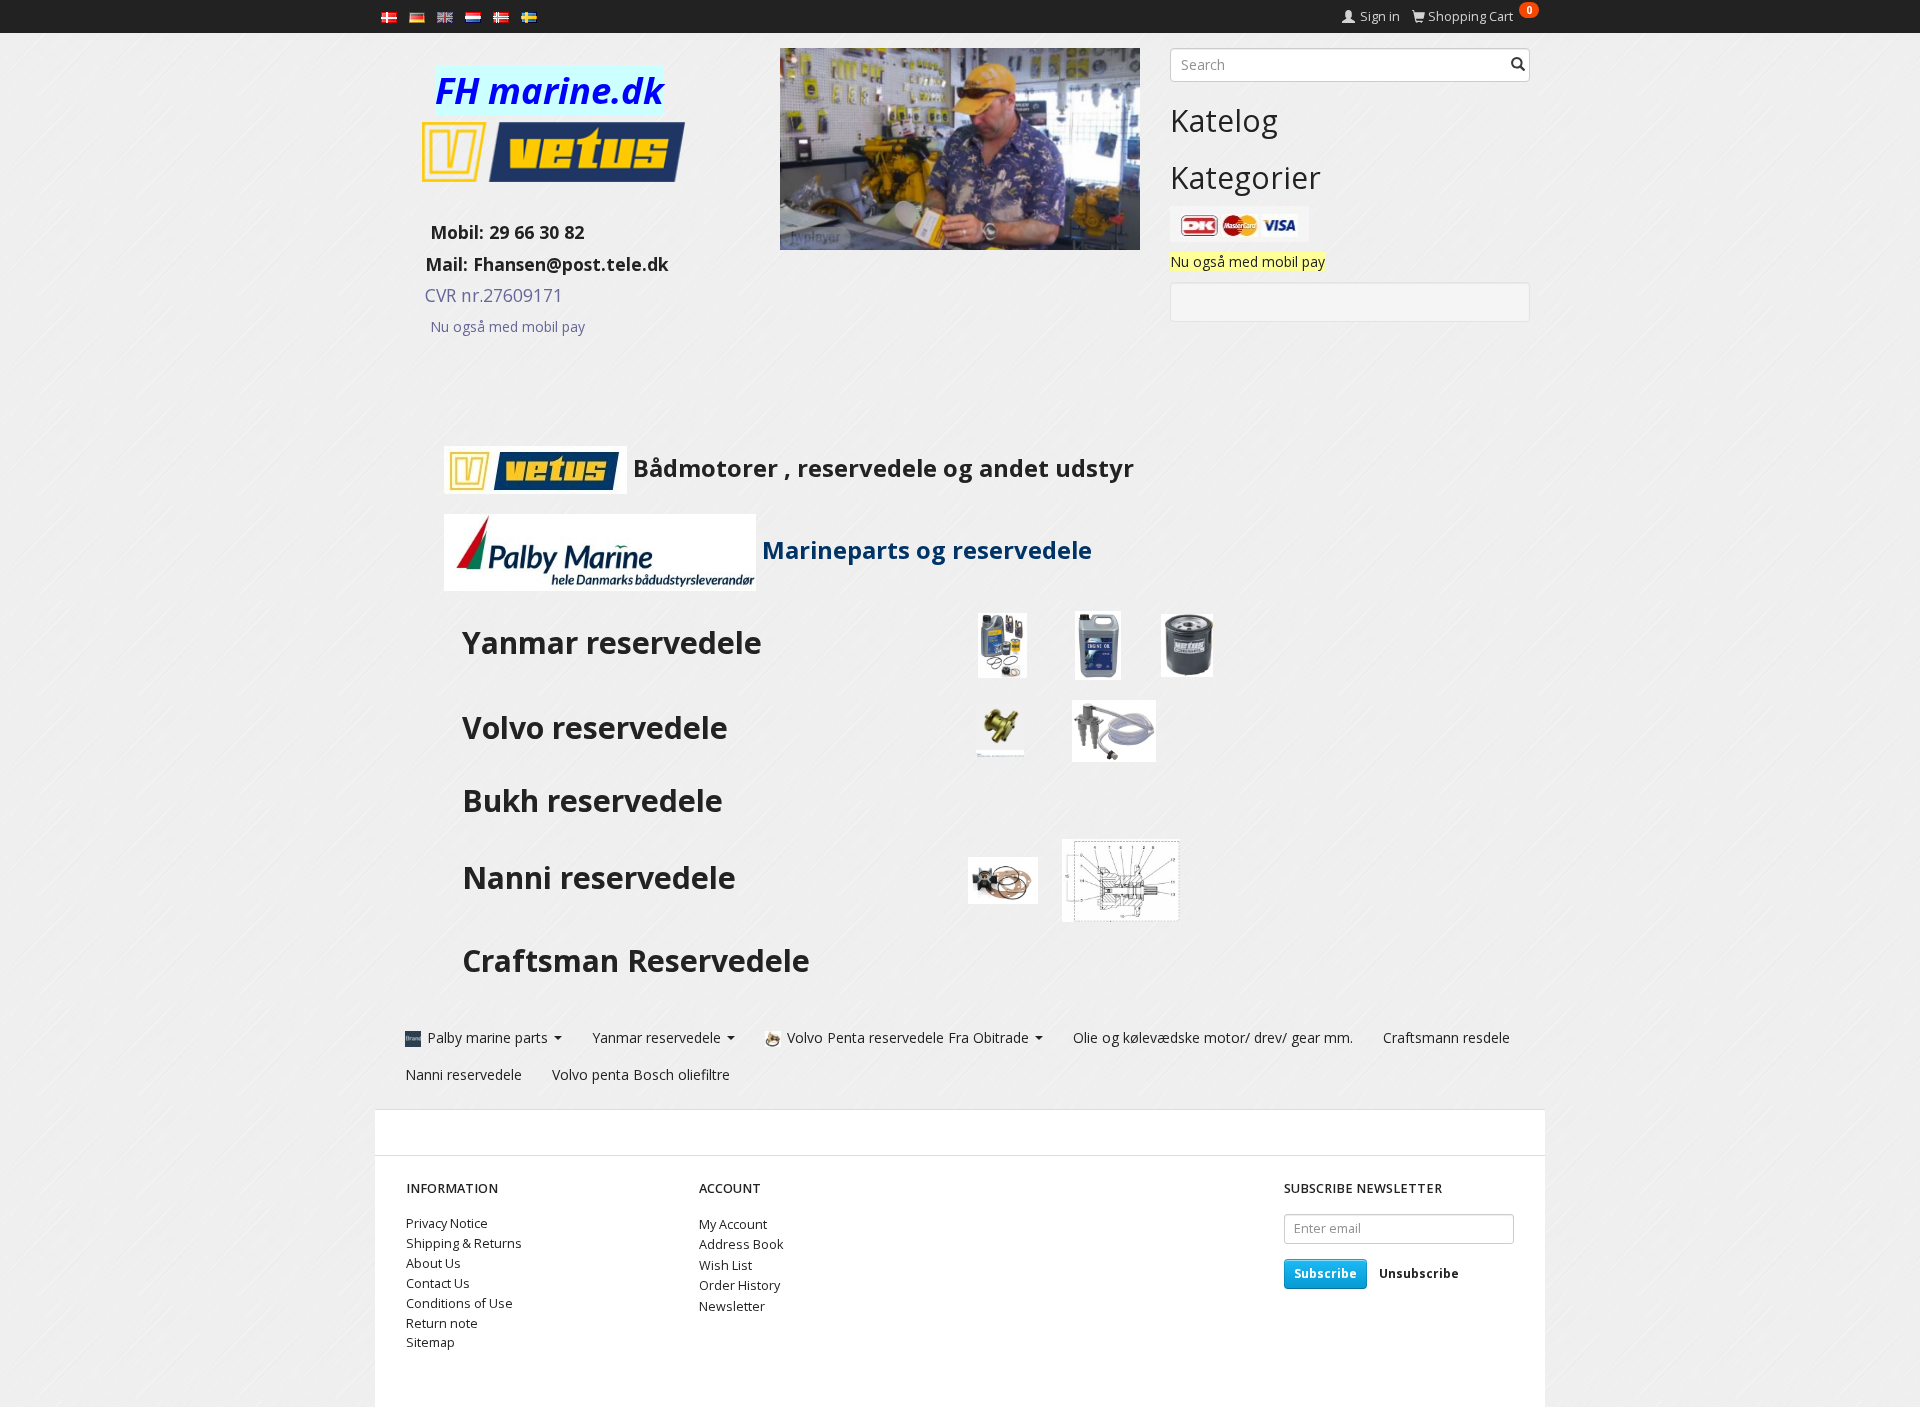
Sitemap (430, 1342)
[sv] (529, 16)
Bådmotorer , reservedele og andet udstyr (880, 468)
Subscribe (1325, 1273)
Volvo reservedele (603, 727)
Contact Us (438, 1283)
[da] (389, 16)
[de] (417, 16)
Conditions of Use (459, 1303)
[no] (501, 16)
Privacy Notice (447, 1223)
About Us (433, 1263)
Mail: (431, 264)
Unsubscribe (1419, 1273)
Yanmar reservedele (612, 642)
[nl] (473, 16)
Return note (442, 1323)
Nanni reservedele (603, 877)
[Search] (1518, 65)
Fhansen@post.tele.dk (571, 264)
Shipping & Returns (464, 1243)
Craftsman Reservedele (636, 960)
